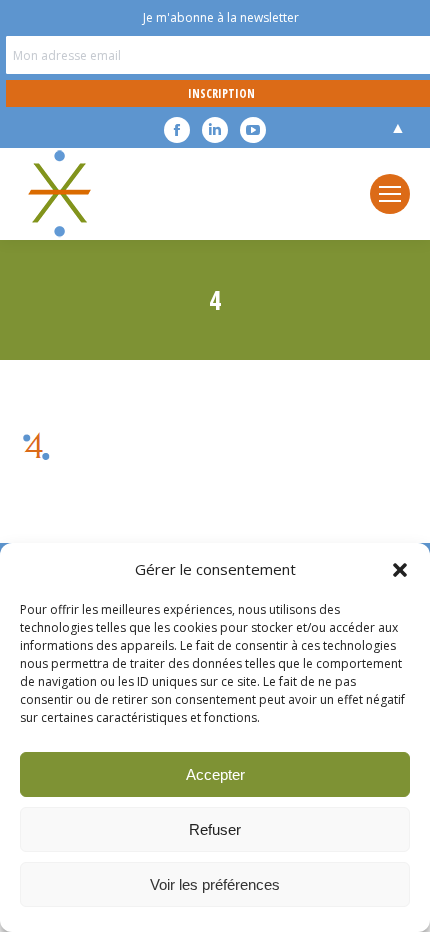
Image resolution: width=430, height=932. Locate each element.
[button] (400, 570)
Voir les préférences (215, 884)
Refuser (215, 829)
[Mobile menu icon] (390, 194)
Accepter (215, 774)
